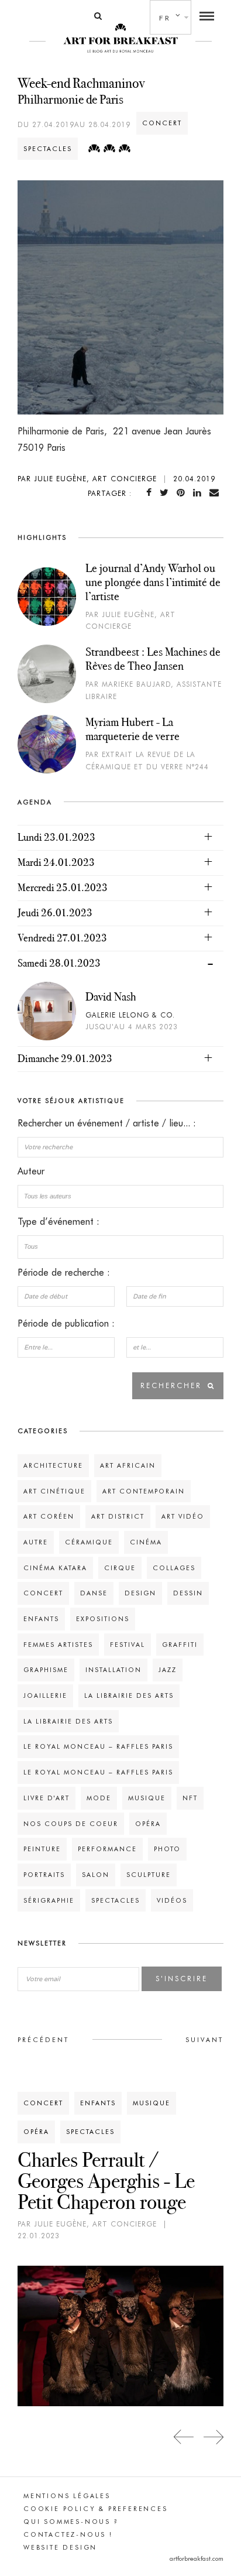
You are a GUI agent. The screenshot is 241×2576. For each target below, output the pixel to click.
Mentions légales (67, 2496)
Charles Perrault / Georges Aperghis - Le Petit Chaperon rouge (106, 2181)
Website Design (60, 2547)
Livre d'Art (47, 1798)
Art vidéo (183, 1516)
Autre (36, 1542)
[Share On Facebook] (151, 493)
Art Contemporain (144, 1491)
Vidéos (172, 1900)
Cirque (120, 1568)
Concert (162, 123)
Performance (107, 1849)
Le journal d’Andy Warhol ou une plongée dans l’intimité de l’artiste (153, 582)
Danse (94, 1593)
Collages (174, 1568)
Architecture (53, 1465)
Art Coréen (49, 1516)
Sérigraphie (49, 1900)
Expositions (103, 1619)
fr (165, 18)
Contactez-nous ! (68, 2534)
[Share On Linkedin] (199, 493)
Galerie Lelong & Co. (130, 1015)
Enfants (41, 1619)
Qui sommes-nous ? (71, 2522)
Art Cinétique (54, 1491)
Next (213, 2437)
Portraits (44, 1875)
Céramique (89, 1542)
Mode (99, 1798)
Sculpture (149, 1875)
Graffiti (180, 1645)
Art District (118, 1516)
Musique (147, 1798)
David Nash (111, 996)
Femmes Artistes (58, 1645)
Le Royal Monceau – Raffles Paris (98, 1746)
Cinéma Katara (55, 1568)
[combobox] (120, 1196)
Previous (184, 2437)
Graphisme (46, 1670)
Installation (113, 1670)
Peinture (42, 1849)
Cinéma (146, 1542)
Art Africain (128, 1465)
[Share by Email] (216, 493)
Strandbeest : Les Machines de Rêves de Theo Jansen (153, 659)
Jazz (168, 1670)
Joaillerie (45, 1695)
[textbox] (120, 1196)
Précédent (43, 2040)
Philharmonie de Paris (70, 99)
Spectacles (48, 149)
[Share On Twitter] (166, 493)
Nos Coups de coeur (71, 1824)
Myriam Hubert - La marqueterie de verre (132, 729)
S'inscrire (182, 1979)
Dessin (188, 1593)
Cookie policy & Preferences (96, 2509)
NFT (190, 1798)
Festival (128, 1645)
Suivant (204, 2040)
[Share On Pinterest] (183, 493)
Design (140, 1593)
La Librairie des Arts (129, 1695)
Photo (167, 1849)
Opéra (148, 1824)
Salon (96, 1875)
